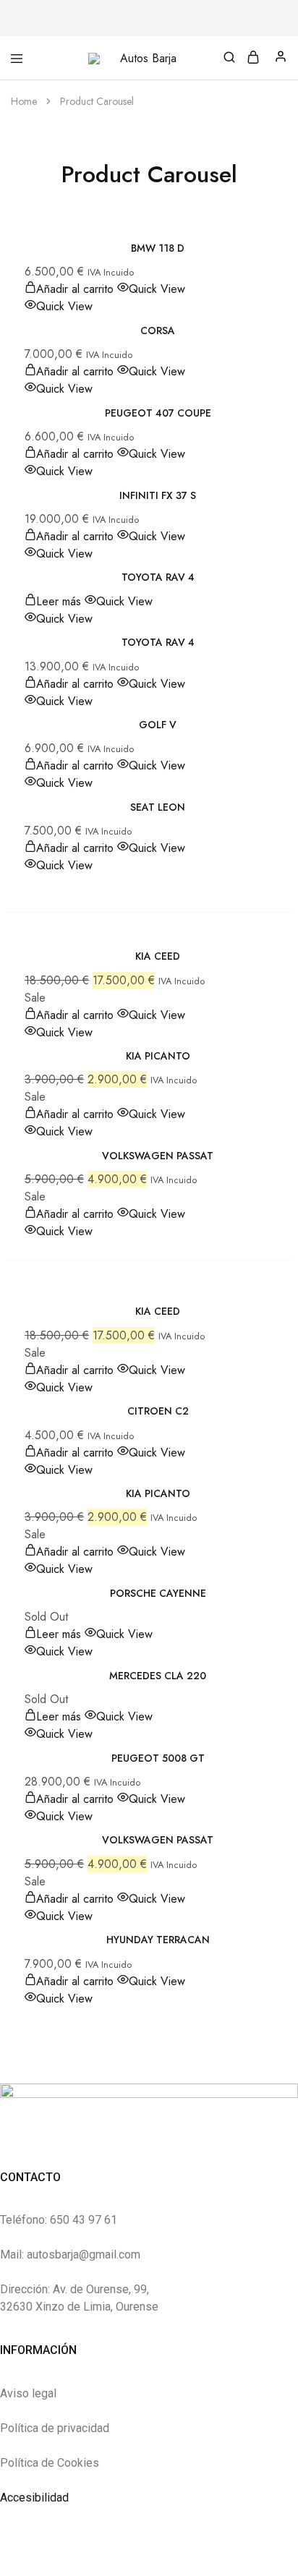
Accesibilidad (34, 2498)
